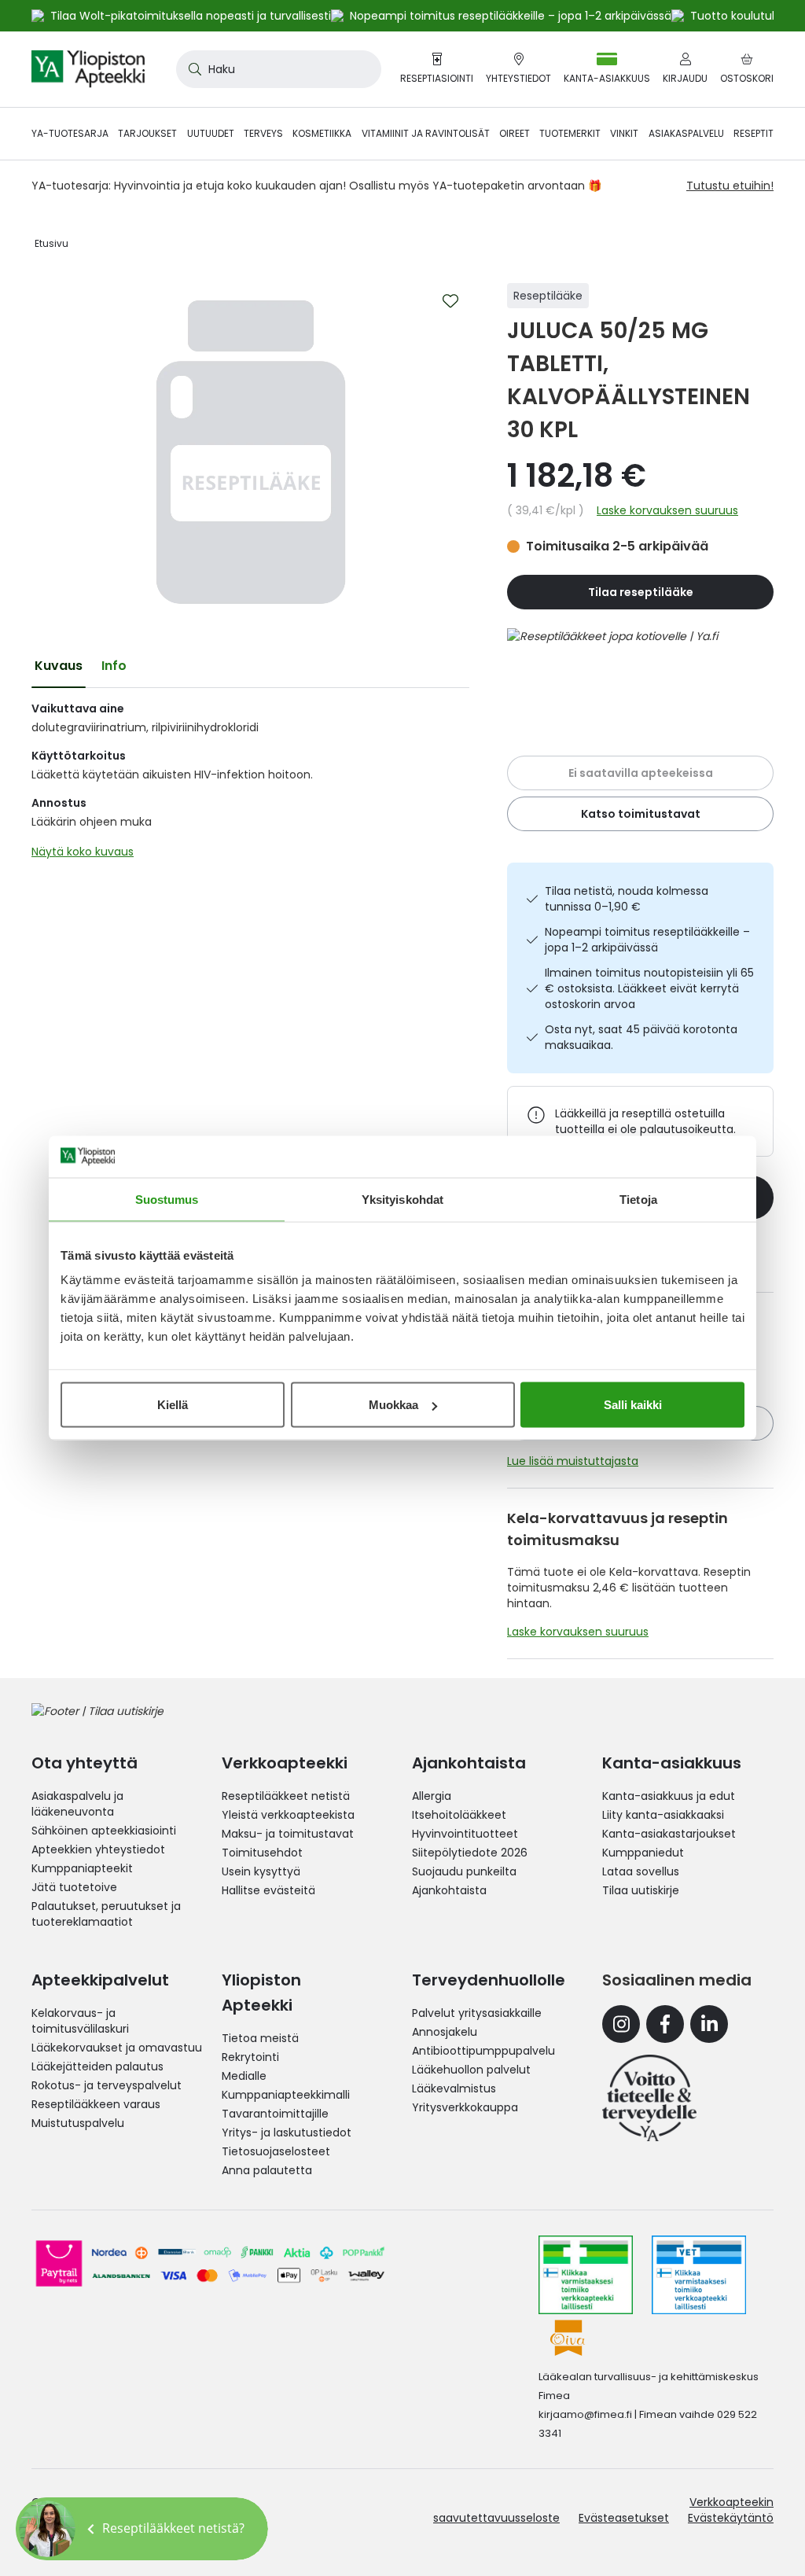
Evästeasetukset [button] (624, 2518)
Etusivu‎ (51, 243)
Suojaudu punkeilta (464, 1871)
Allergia (432, 1796)
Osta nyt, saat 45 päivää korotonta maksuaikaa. (641, 1037)
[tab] (59, 666)
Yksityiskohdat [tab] (402, 1199)
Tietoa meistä (260, 2038)
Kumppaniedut (643, 1853)
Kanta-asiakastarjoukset (669, 1834)
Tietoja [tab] (638, 1199)
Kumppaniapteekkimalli (286, 2095)
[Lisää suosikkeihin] (450, 301)
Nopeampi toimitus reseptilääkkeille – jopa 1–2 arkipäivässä (647, 940)
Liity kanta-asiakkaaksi (663, 1815)
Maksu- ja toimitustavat (288, 1834)
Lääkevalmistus (454, 2088)
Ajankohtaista (449, 1890)
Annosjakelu (445, 2032)
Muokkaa (393, 1405)
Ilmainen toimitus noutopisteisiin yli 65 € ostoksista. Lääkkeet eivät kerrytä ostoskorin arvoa (649, 988)
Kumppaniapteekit (82, 1868)
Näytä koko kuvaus (83, 852)
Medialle (244, 2076)
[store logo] (88, 69)
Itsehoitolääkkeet (459, 1815)
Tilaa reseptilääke (641, 592)
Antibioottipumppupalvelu (483, 2051)
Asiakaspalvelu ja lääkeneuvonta (77, 1804)
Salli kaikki (633, 1405)
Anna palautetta (267, 2170)
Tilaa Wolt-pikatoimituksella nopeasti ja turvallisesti (191, 16)
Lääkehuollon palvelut (471, 2070)
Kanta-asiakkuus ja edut (669, 1796)
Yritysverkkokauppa (465, 2107)
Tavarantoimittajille (275, 2114)
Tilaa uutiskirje (641, 1890)
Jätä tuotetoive (74, 1887)
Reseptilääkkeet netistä (286, 1796)
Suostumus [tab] (167, 1199)
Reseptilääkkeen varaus (96, 2104)
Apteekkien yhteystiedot (98, 1849)
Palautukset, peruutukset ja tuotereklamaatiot (106, 1914)
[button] (142, 2529)
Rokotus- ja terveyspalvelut (107, 2085)
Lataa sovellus (641, 1871)
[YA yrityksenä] (649, 2098)
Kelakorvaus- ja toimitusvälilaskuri (80, 2021)
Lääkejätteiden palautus (97, 2066)
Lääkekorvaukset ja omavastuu (117, 2048)
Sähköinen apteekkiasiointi (104, 1831)
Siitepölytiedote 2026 (470, 1853)
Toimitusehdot (262, 1853)
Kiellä (173, 1405)
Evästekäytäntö (731, 2518)
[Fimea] (586, 2275)
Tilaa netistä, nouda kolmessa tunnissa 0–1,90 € (627, 899)
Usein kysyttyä (261, 1871)
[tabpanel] (250, 784)
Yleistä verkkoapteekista (288, 1815)
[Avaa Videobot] (47, 2529)
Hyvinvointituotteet (465, 1834)
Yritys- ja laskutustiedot (287, 2133)
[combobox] (279, 69)
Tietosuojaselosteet (276, 2151)
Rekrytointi (250, 2057)
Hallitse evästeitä (268, 1890)
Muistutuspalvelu (78, 2123)
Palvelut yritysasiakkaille (477, 2013)
